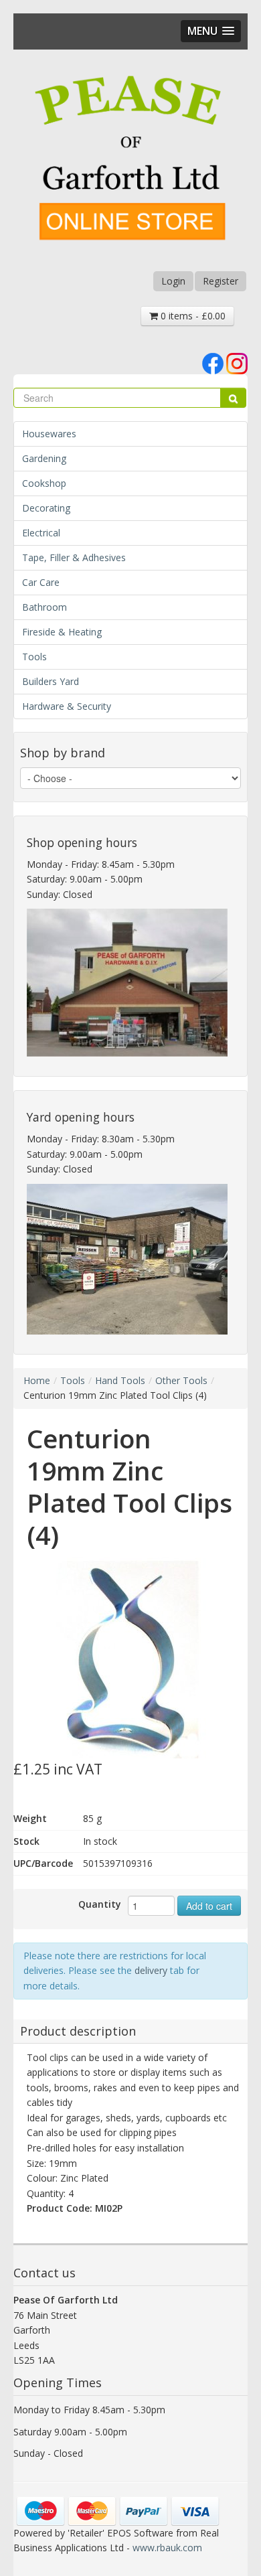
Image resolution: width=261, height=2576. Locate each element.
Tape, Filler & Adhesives (74, 557)
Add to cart (209, 1906)
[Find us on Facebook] (213, 363)
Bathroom (45, 607)
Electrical (41, 533)
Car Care (41, 582)
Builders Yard (51, 681)
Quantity (100, 1904)
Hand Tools (120, 1380)
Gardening (44, 458)
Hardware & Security (67, 706)
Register (221, 281)
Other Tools (181, 1380)
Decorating (46, 508)
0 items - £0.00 (192, 316)
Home (37, 1380)
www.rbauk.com (167, 2548)
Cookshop (44, 483)
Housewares (49, 434)
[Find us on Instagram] (237, 363)
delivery (151, 1970)
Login (173, 281)
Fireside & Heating (62, 632)
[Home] (130, 160)
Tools (34, 657)
